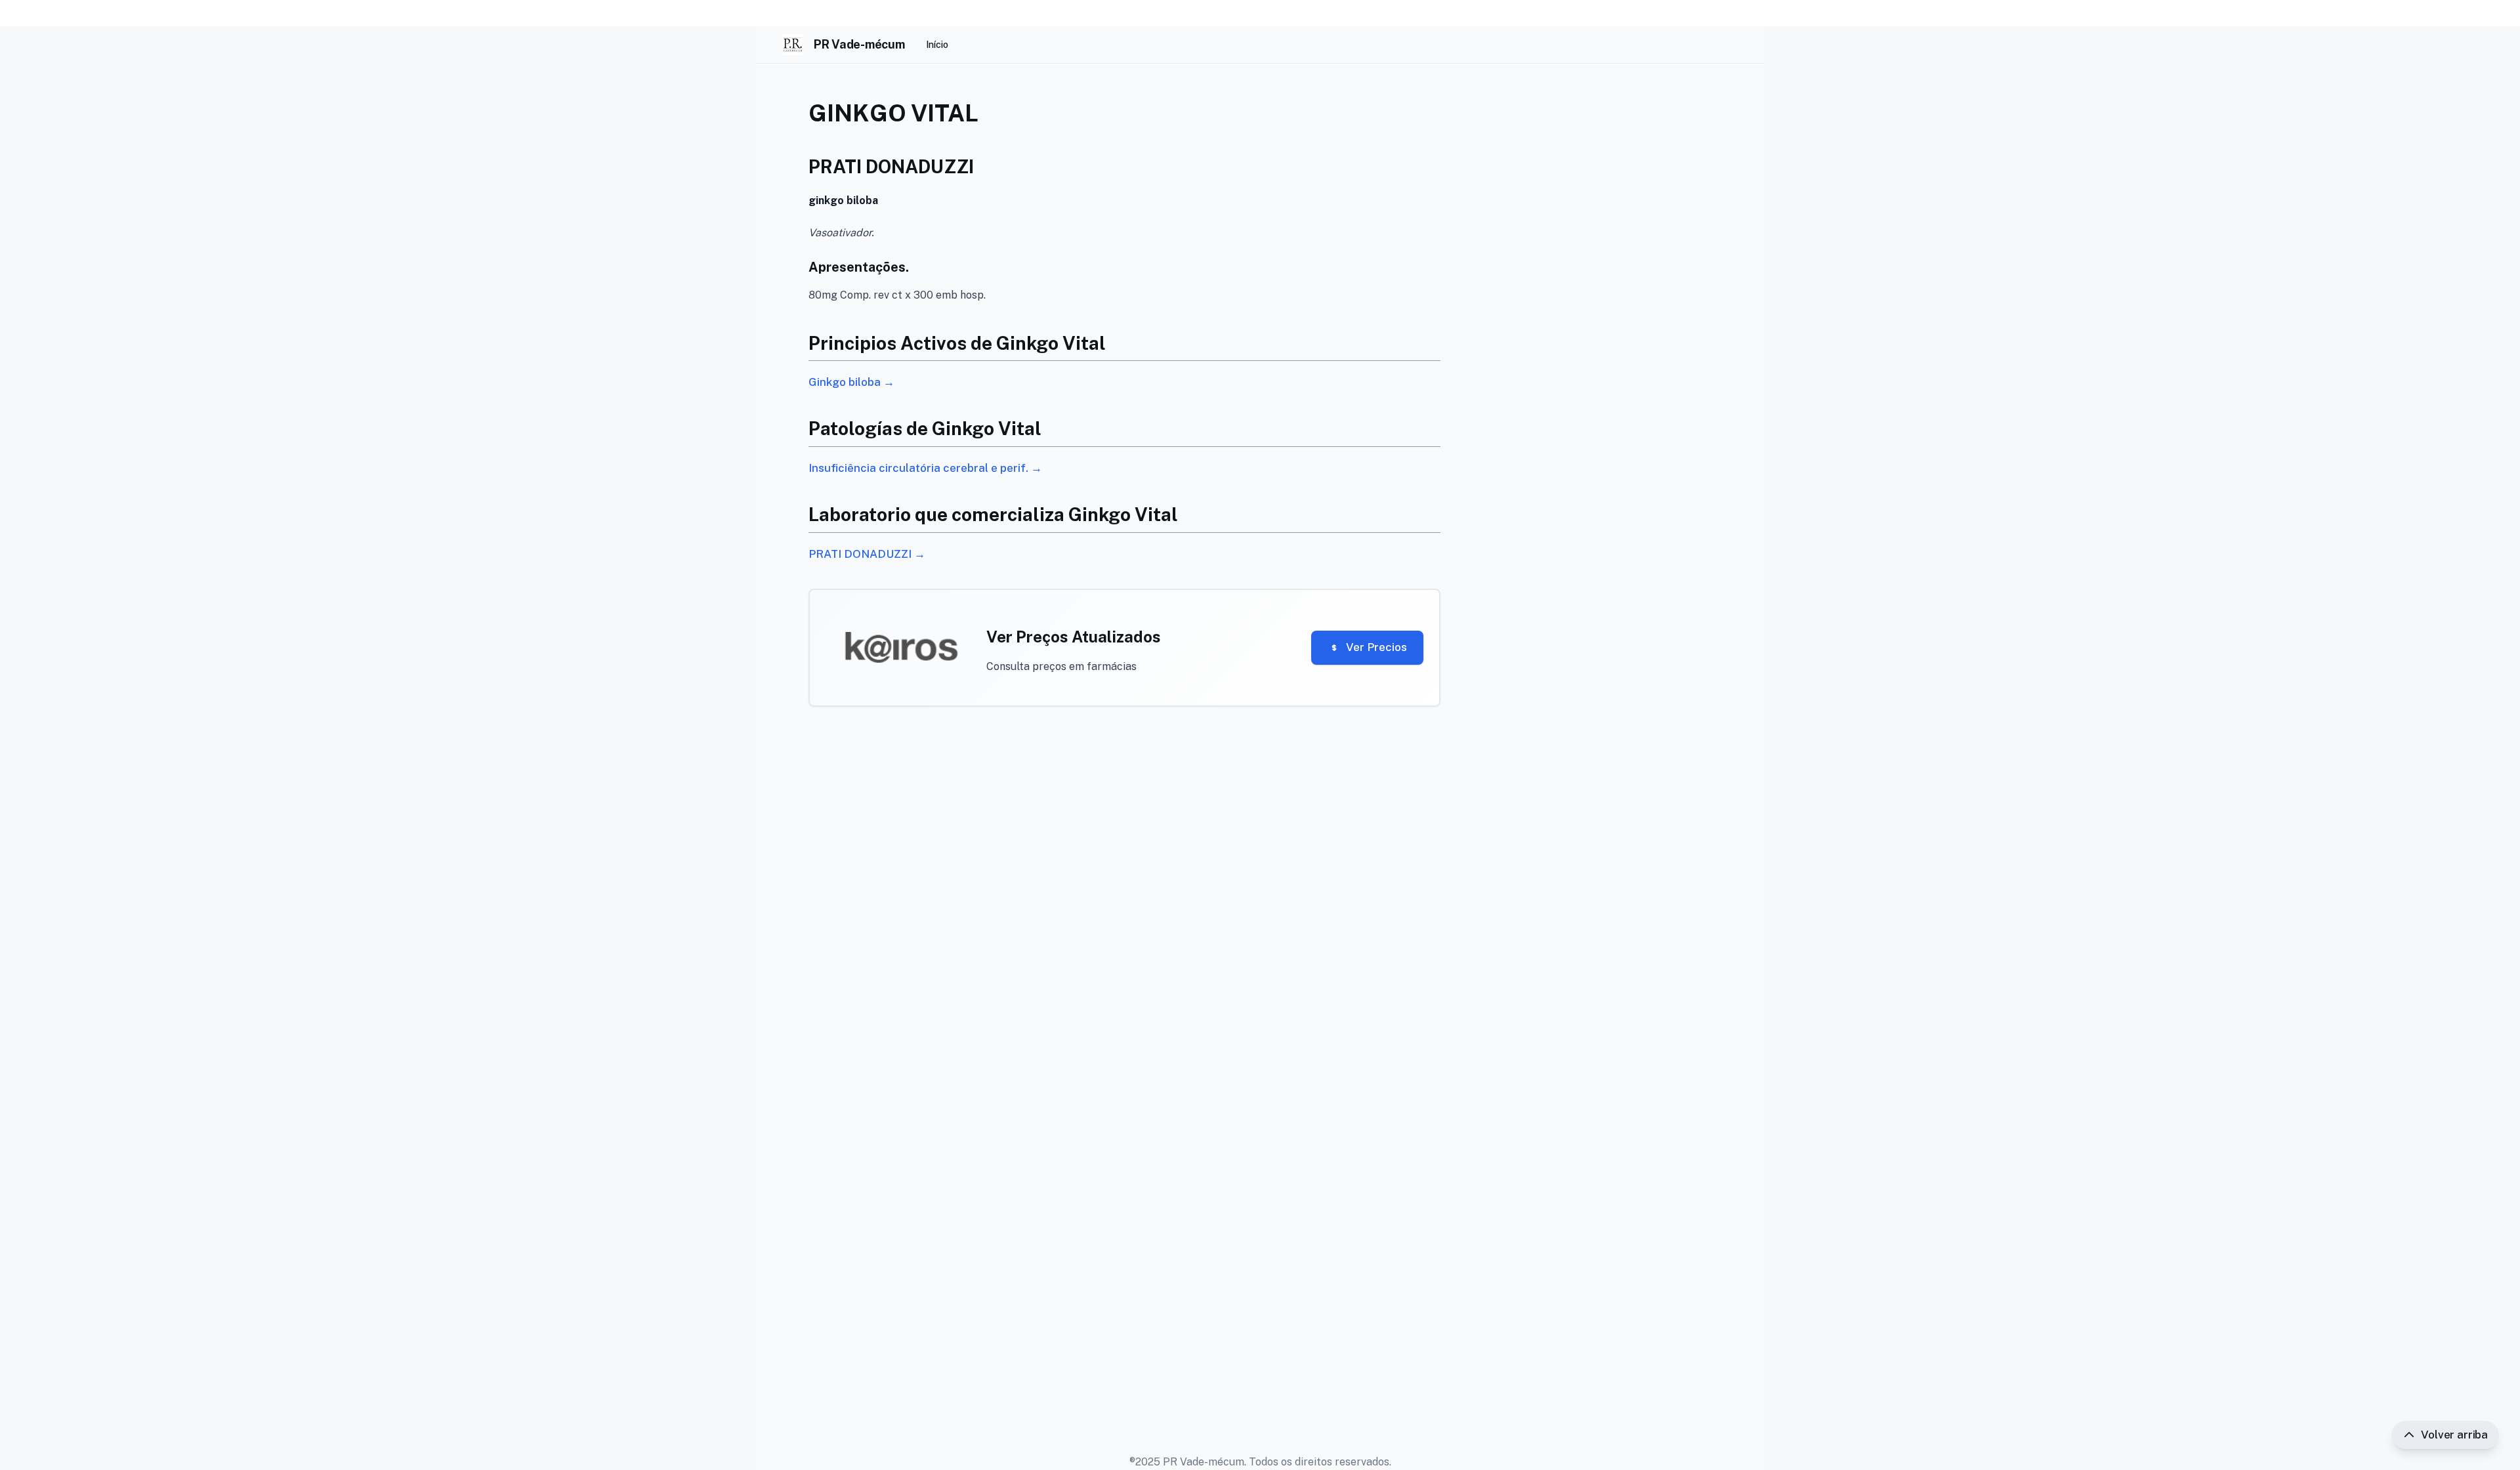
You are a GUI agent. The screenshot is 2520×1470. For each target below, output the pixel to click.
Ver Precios (1376, 647)
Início (937, 45)
